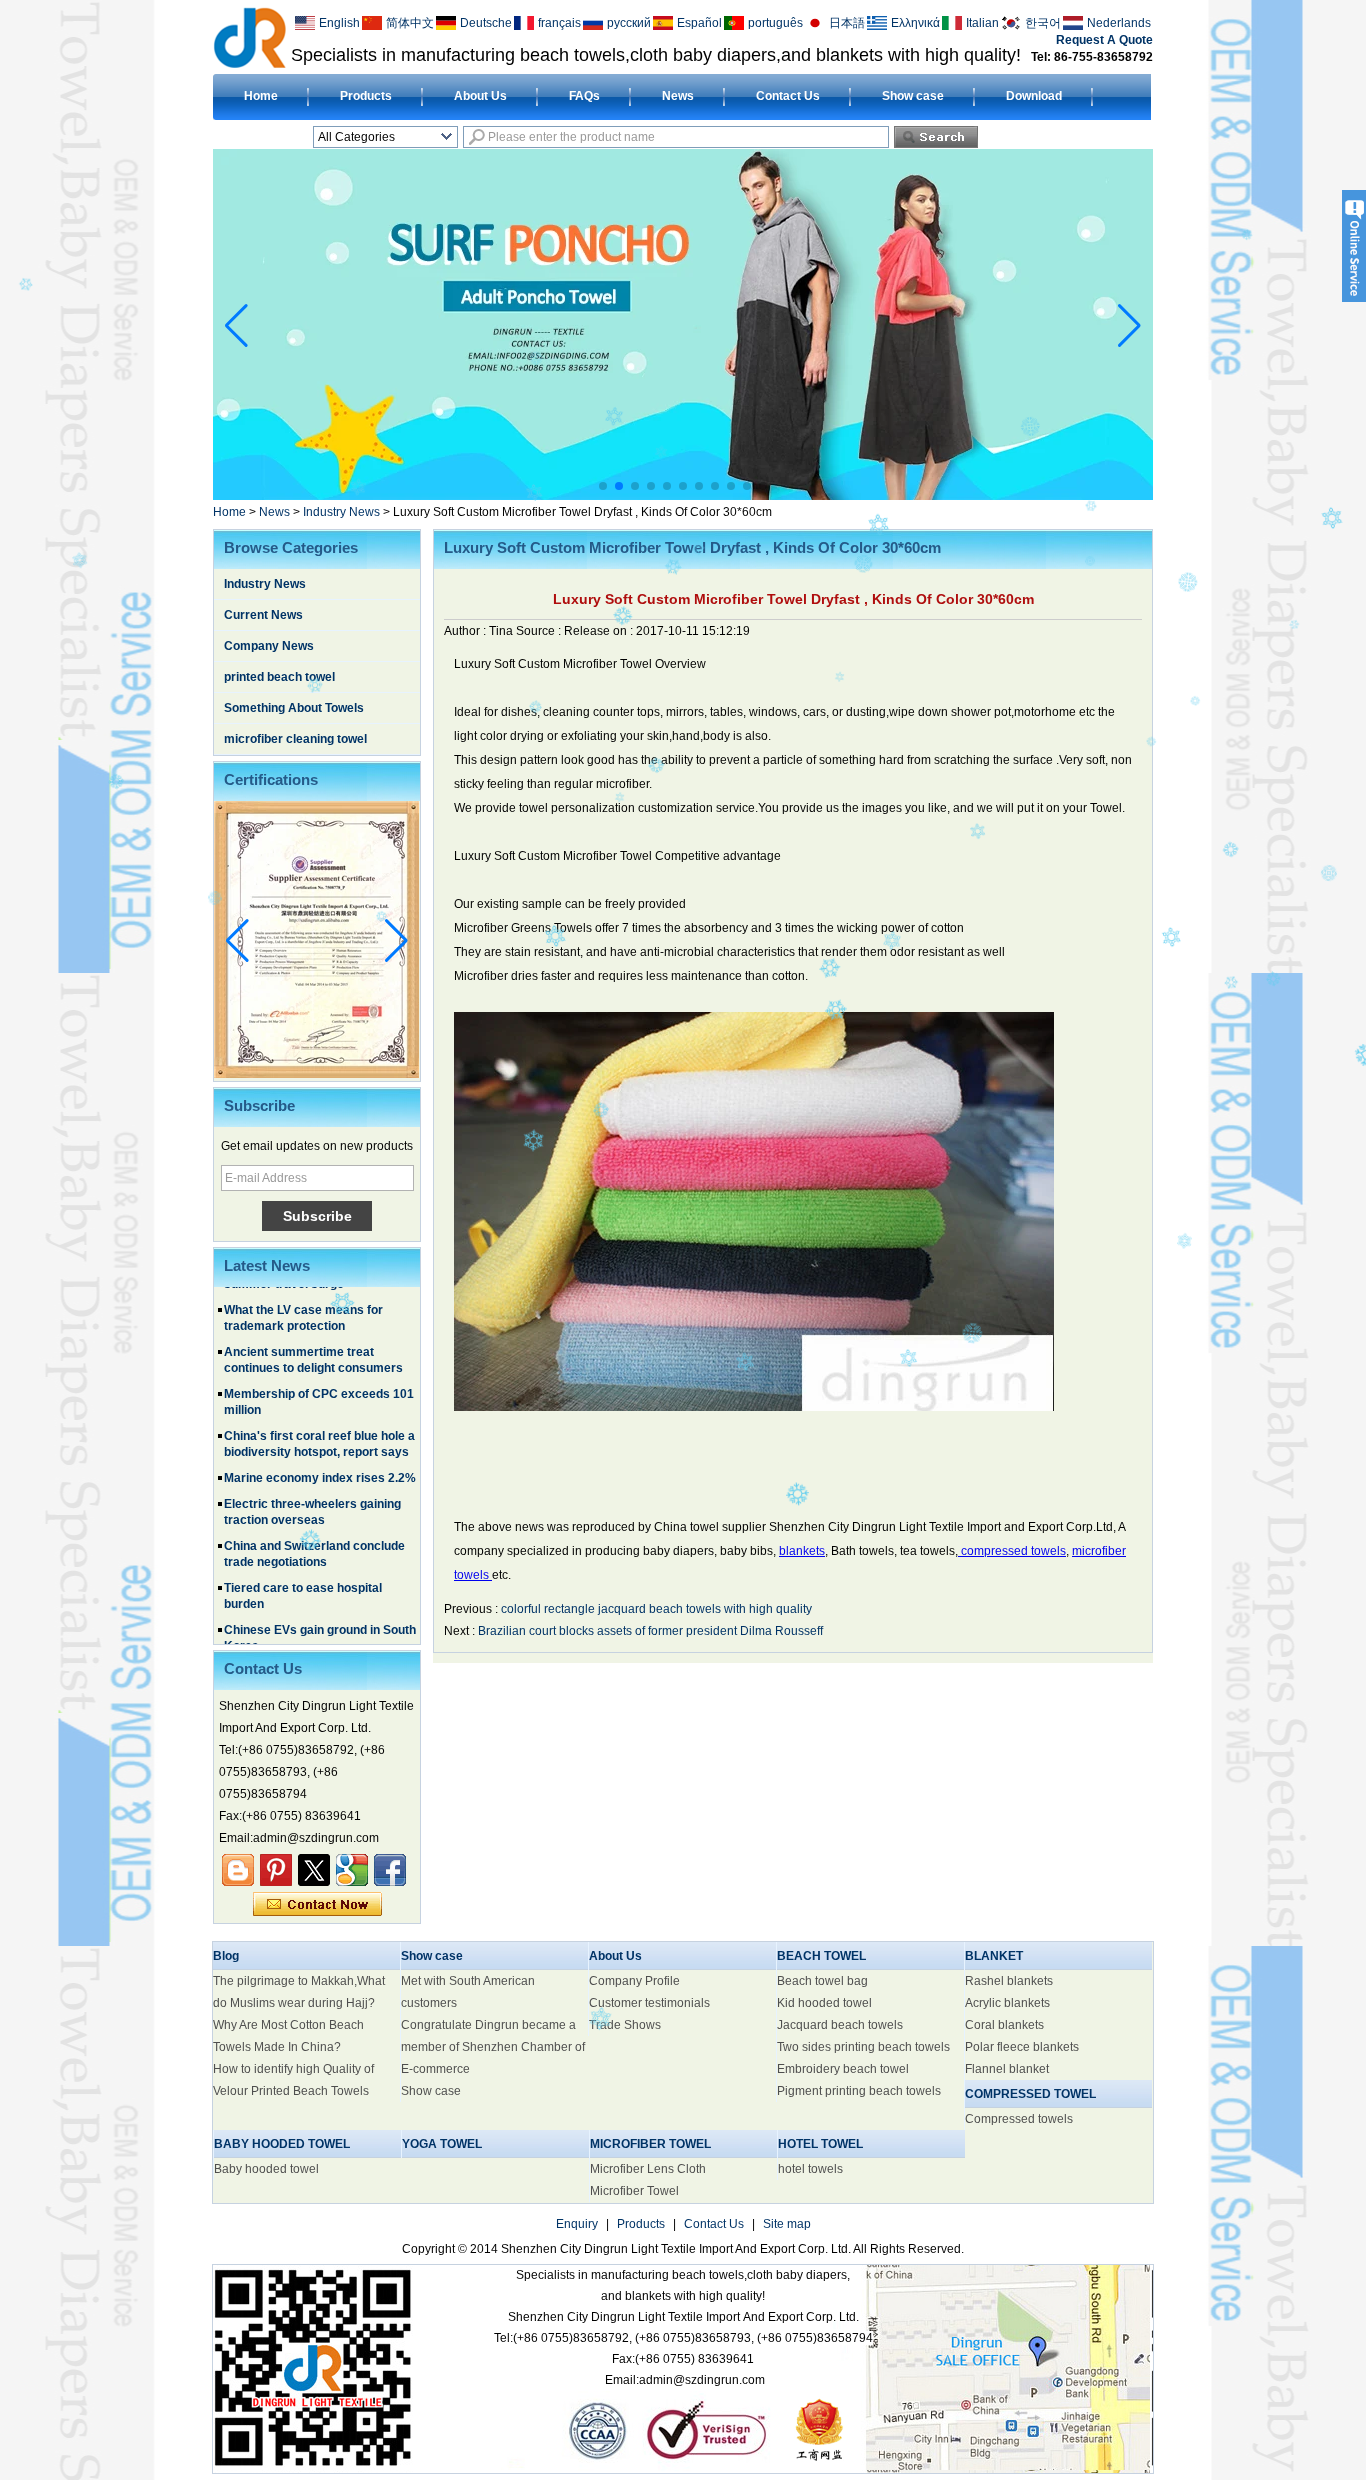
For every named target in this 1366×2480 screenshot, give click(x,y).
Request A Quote (1104, 40)
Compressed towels (1019, 2119)
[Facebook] (390, 1870)
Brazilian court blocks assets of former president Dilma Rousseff (650, 1631)
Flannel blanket (1007, 2069)
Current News (263, 615)
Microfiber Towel (634, 2191)
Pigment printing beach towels (859, 2091)
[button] (603, 486)
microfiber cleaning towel (295, 739)
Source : (540, 631)
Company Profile (634, 1981)
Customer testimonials (649, 2003)
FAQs (584, 96)
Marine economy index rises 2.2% (320, 1443)
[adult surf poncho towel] (683, 496)
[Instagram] (276, 1870)
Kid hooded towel (824, 2003)
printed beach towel (279, 677)
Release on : (600, 631)
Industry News (341, 512)
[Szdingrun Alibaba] (238, 1870)
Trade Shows (625, 2025)
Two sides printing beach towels (863, 2047)
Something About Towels (294, 708)
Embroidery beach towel (843, 2069)
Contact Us (788, 96)
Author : (466, 631)
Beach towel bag (822, 1981)
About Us (480, 96)
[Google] (352, 1870)
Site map (787, 2224)
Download (1034, 96)
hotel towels (810, 2169)
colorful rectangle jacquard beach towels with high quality (656, 1609)
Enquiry (577, 2224)
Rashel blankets (1009, 1981)
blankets (802, 1551)
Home (261, 96)
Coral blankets (1004, 2025)
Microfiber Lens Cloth (648, 2169)
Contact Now (317, 1905)
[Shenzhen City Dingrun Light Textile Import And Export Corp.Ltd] (249, 37)
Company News (269, 646)
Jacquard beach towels (840, 2025)
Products (366, 96)
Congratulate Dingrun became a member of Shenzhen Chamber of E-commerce (493, 2047)
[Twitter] (314, 1870)
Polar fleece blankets (1022, 2047)
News (678, 96)
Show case (913, 96)
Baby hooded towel (266, 2169)
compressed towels (1012, 1551)
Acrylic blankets (1007, 2003)
